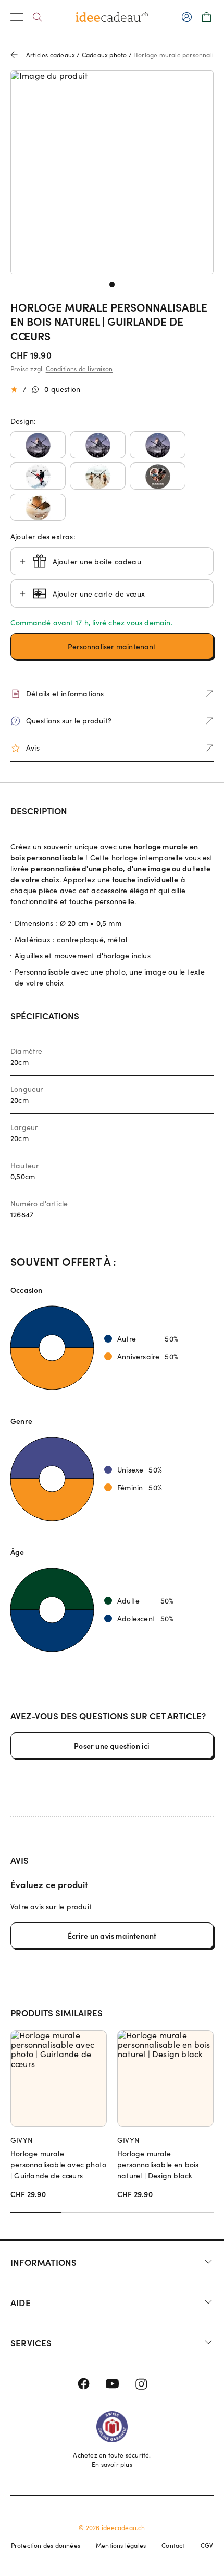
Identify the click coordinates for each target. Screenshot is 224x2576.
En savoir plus (112, 2464)
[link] (112, 172)
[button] (38, 445)
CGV (207, 2545)
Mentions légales (121, 2545)
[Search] (37, 17)
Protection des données (46, 2545)
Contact (173, 2545)
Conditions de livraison (79, 369)
